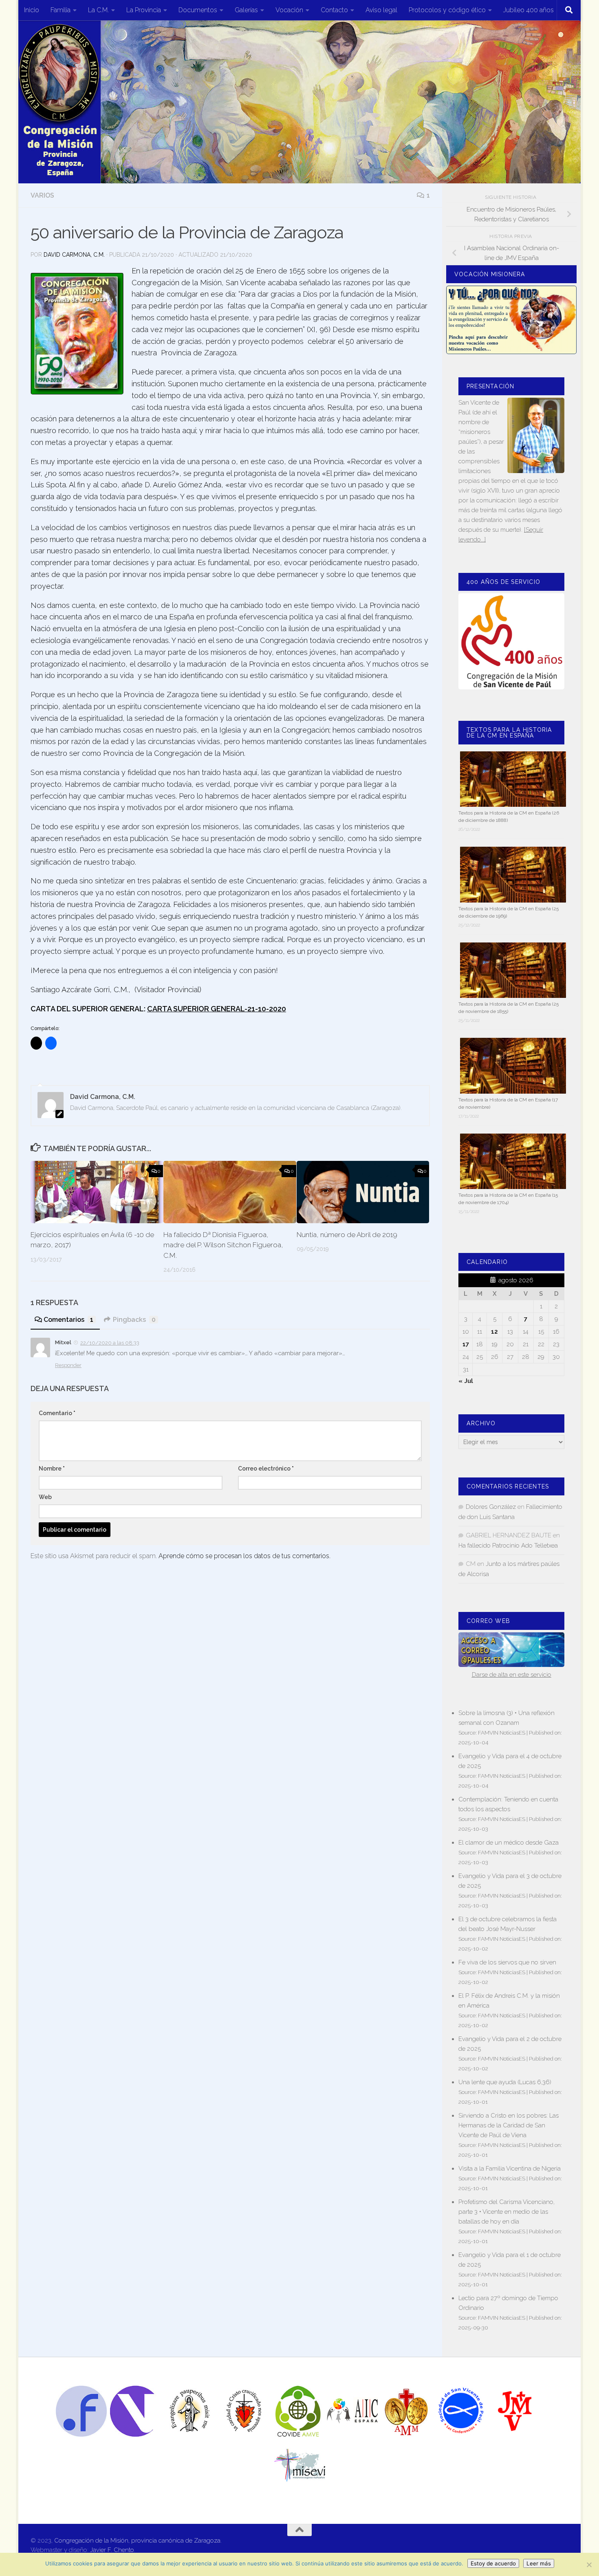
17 (466, 1344)
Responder (68, 1365)
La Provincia (144, 10)
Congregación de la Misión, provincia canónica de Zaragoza (137, 2541)
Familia (61, 10)
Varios (42, 195)
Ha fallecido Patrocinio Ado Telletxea (508, 1546)
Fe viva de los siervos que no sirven (507, 1962)
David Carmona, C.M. (74, 255)
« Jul (466, 1381)
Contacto (334, 10)
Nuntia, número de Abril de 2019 (347, 1235)
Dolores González (491, 1507)
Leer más (539, 2563)
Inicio (32, 10)
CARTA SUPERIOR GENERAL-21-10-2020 (217, 1009)
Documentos (198, 10)
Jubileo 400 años (529, 10)
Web (45, 1497)
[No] (589, 2565)
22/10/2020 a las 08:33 (110, 1343)
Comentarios (68, 1320)
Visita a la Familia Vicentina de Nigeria (510, 2169)
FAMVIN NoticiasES (502, 1733)
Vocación (289, 10)
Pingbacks (134, 1320)
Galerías (246, 10)
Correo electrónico (266, 1469)
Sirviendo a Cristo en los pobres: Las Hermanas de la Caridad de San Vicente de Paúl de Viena (509, 2125)
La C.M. (98, 10)
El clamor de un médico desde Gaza (509, 1843)
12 (494, 1332)
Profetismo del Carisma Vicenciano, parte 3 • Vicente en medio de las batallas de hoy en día (507, 2212)
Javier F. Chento (112, 2550)
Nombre (52, 1469)
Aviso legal (381, 10)
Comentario (57, 1413)
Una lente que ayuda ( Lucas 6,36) (505, 2082)
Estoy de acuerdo (493, 2563)
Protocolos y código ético (447, 10)
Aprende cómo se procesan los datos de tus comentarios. (244, 1556)
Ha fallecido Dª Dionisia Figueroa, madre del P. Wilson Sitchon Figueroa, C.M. (223, 1245)
